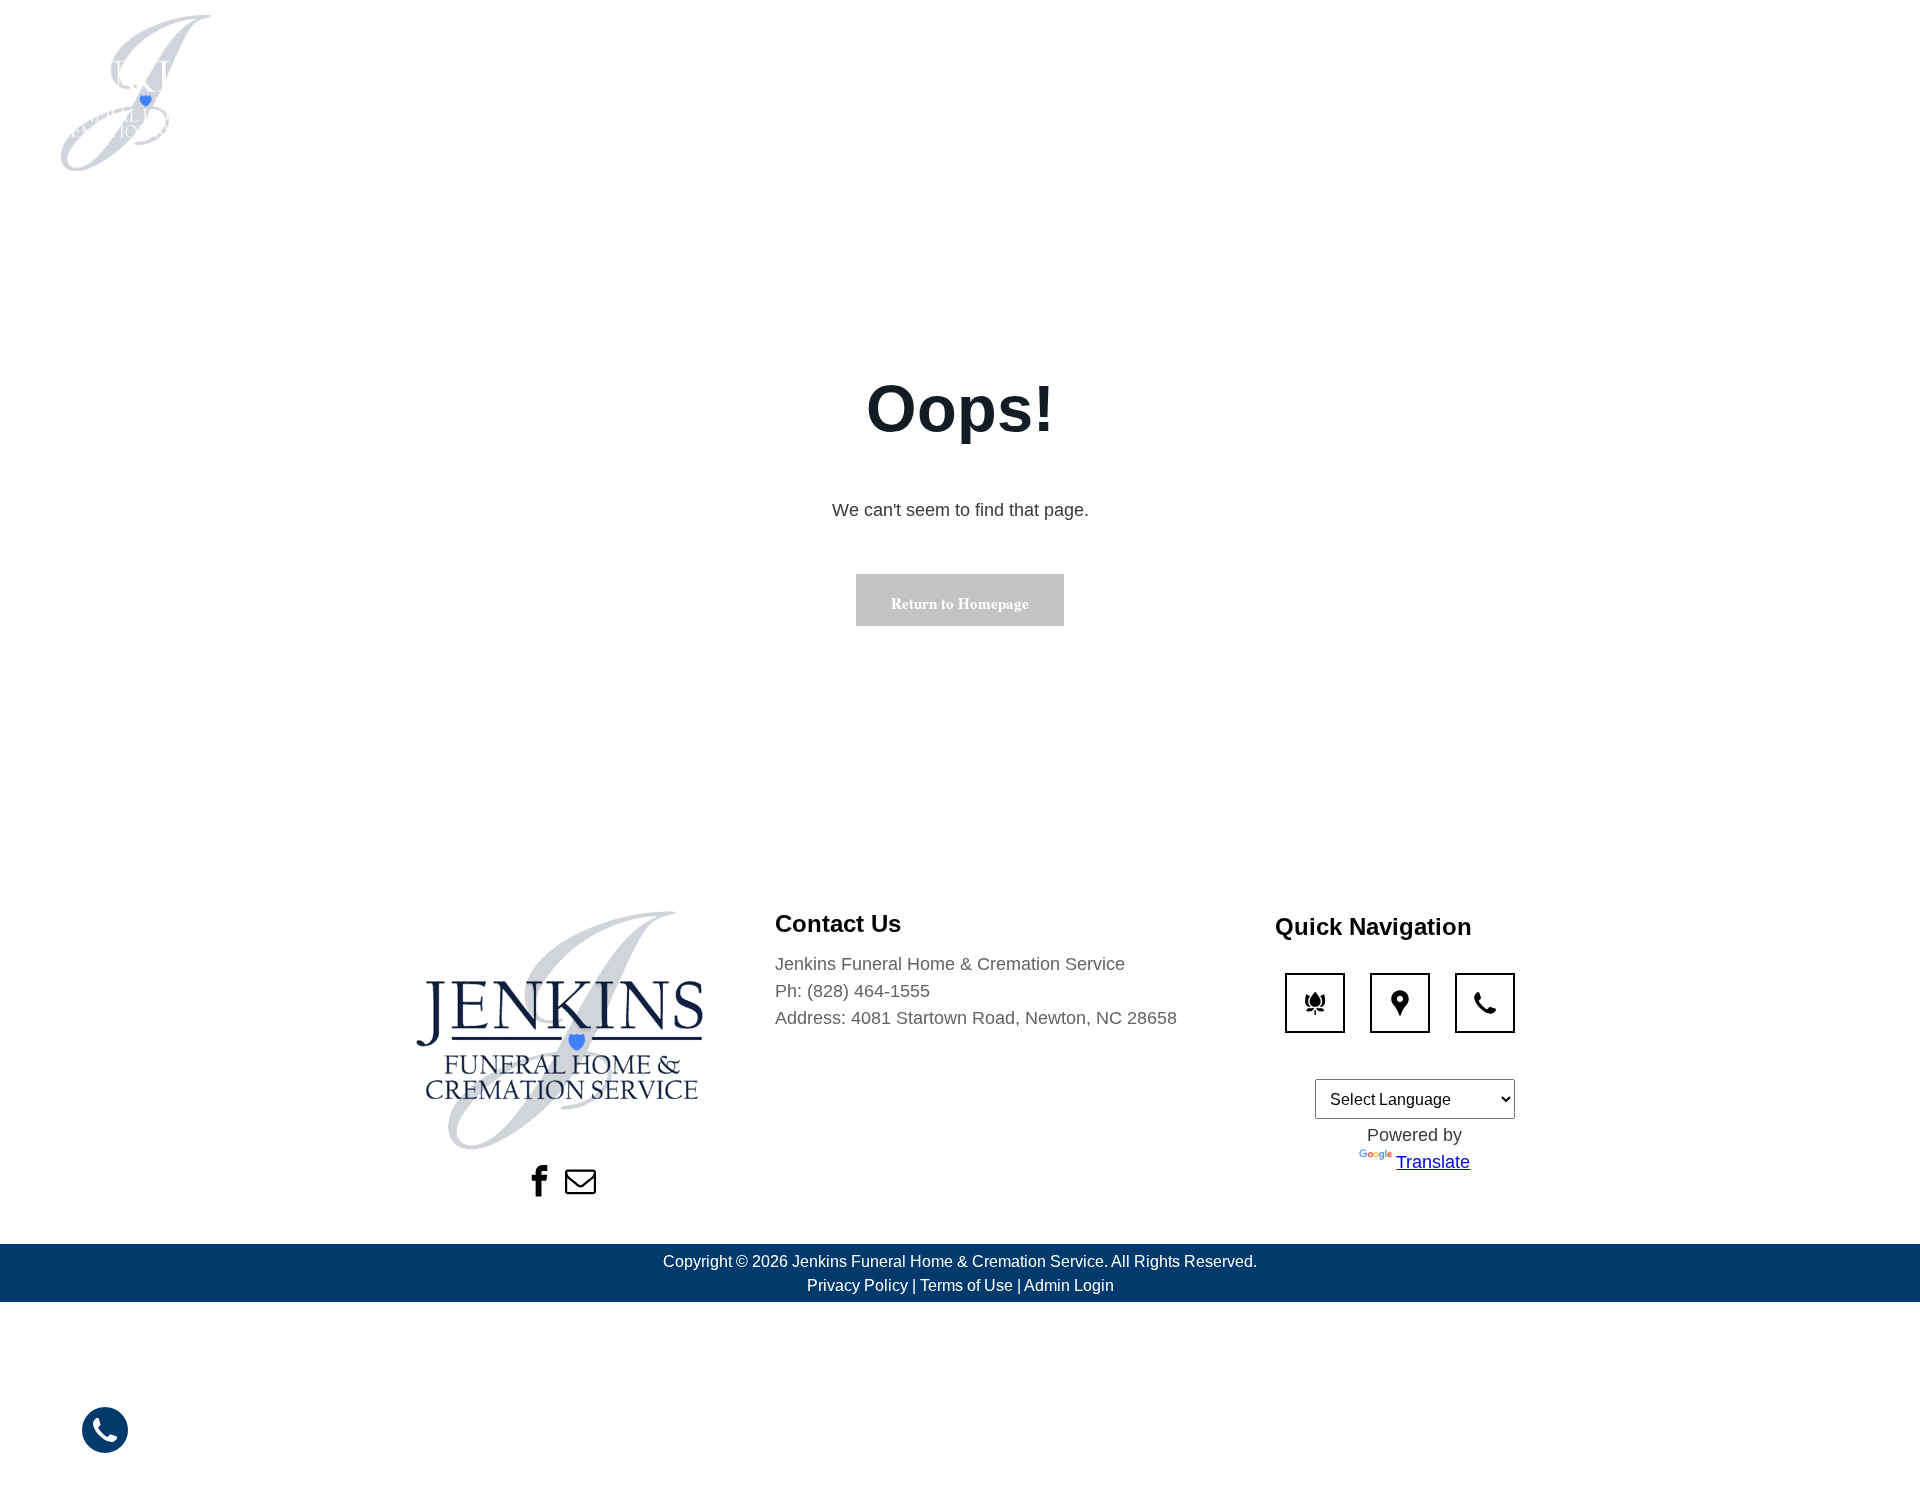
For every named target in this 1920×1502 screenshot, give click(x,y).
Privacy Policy (857, 1285)
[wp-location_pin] (1400, 1015)
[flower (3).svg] (1315, 1015)
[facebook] (539, 1183)
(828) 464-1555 (868, 991)
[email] (580, 1183)
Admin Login (1069, 1285)
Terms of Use (966, 1285)
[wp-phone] (1485, 1015)
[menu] (1876, 93)
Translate (1433, 1162)
